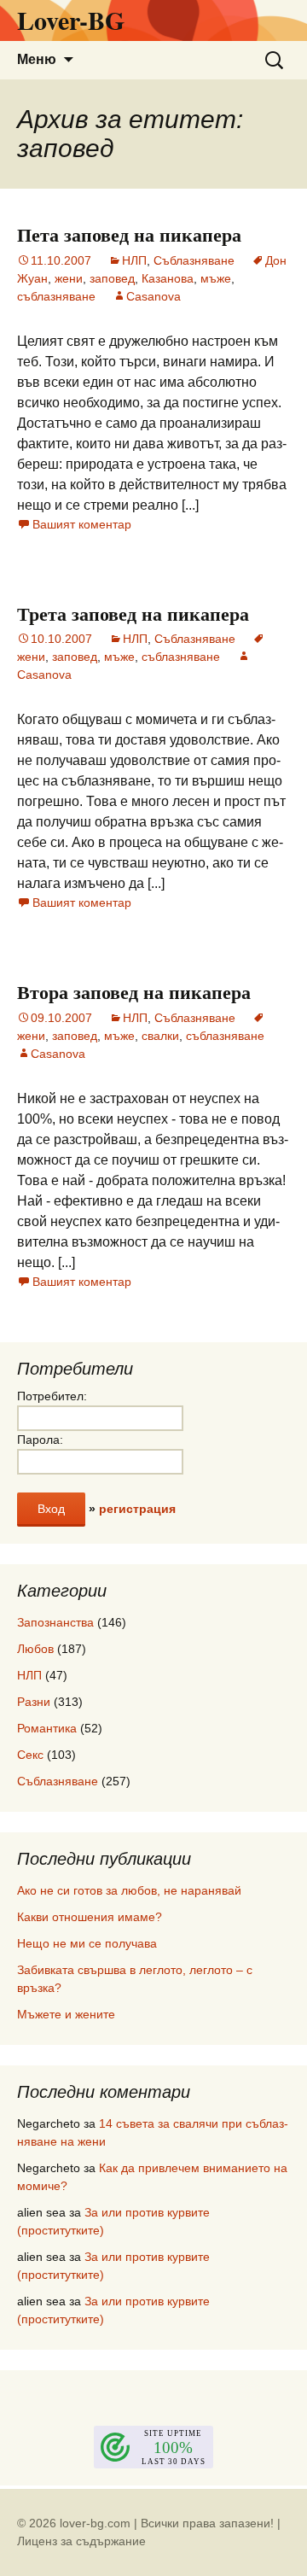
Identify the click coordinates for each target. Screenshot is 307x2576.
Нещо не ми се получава (87, 1943)
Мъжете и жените (66, 2014)
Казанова (168, 278)
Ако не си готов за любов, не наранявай (129, 1890)
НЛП (134, 260)
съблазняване (56, 296)
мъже (216, 278)
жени (69, 278)
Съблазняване (194, 260)
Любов (35, 1649)
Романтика (47, 1728)
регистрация (137, 1509)
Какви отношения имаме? (90, 1917)
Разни (34, 1702)
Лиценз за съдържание (81, 2541)
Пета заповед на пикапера (129, 234)
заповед (112, 278)
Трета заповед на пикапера (133, 613)
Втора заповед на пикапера (134, 992)
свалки (160, 1036)
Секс (30, 1755)
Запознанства (55, 1622)
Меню (37, 59)
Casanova (153, 296)
